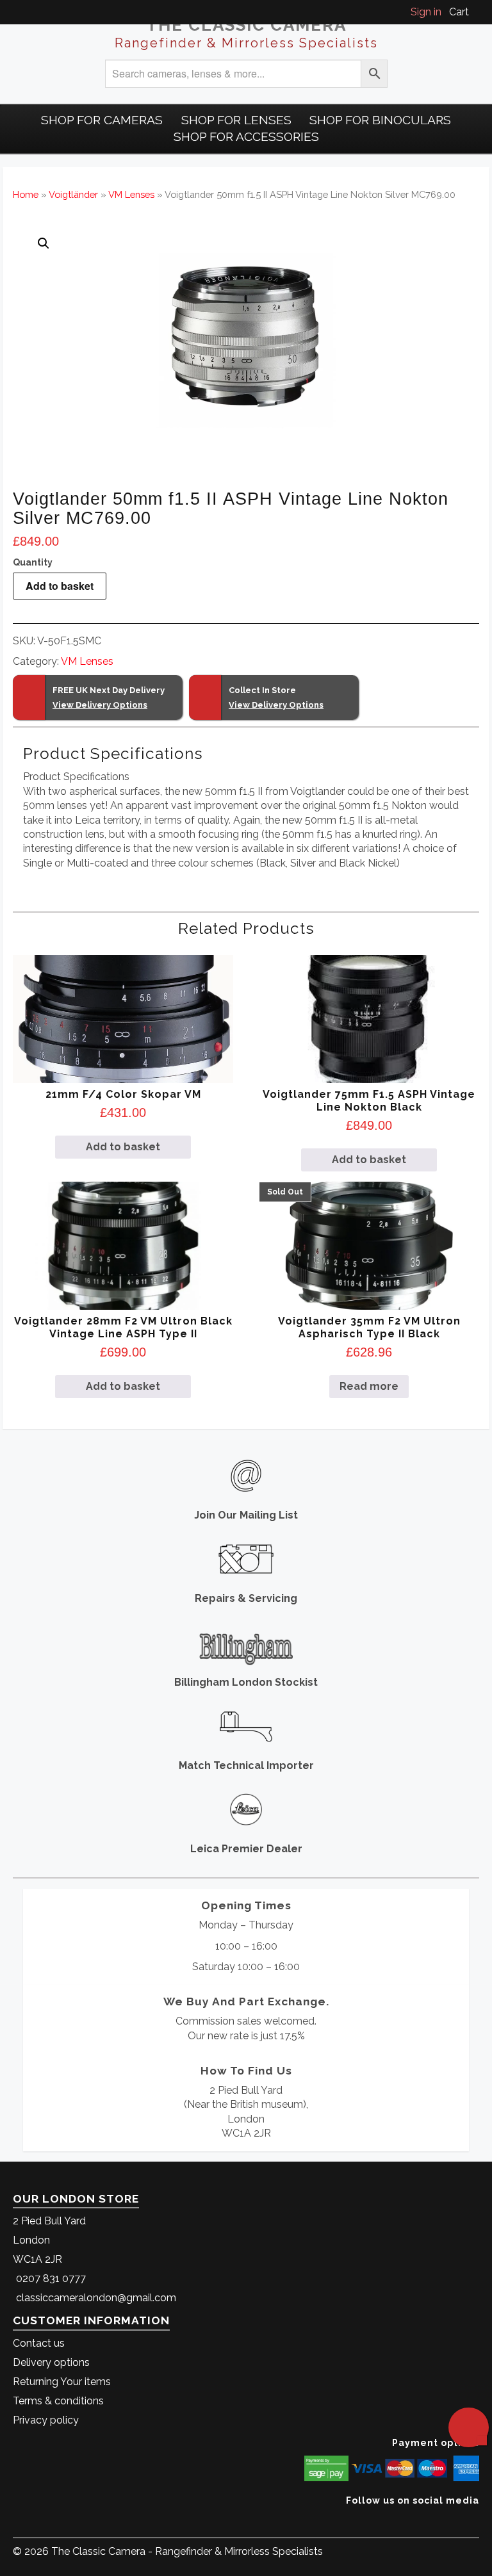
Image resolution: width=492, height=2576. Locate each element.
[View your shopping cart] (475, 12)
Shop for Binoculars (380, 120)
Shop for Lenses (236, 120)
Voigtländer (73, 194)
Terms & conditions (58, 2401)
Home (26, 194)
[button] (44, 243)
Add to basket (60, 586)
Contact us (39, 2343)
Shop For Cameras (102, 120)
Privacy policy (46, 2420)
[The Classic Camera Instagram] (478, 2520)
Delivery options (51, 2362)
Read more (369, 1386)
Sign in (426, 12)
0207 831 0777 (51, 2278)
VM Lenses (131, 194)
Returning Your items (62, 2382)
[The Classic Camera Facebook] (474, 2520)
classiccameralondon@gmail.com (96, 2298)
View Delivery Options (100, 705)
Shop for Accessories (246, 136)
